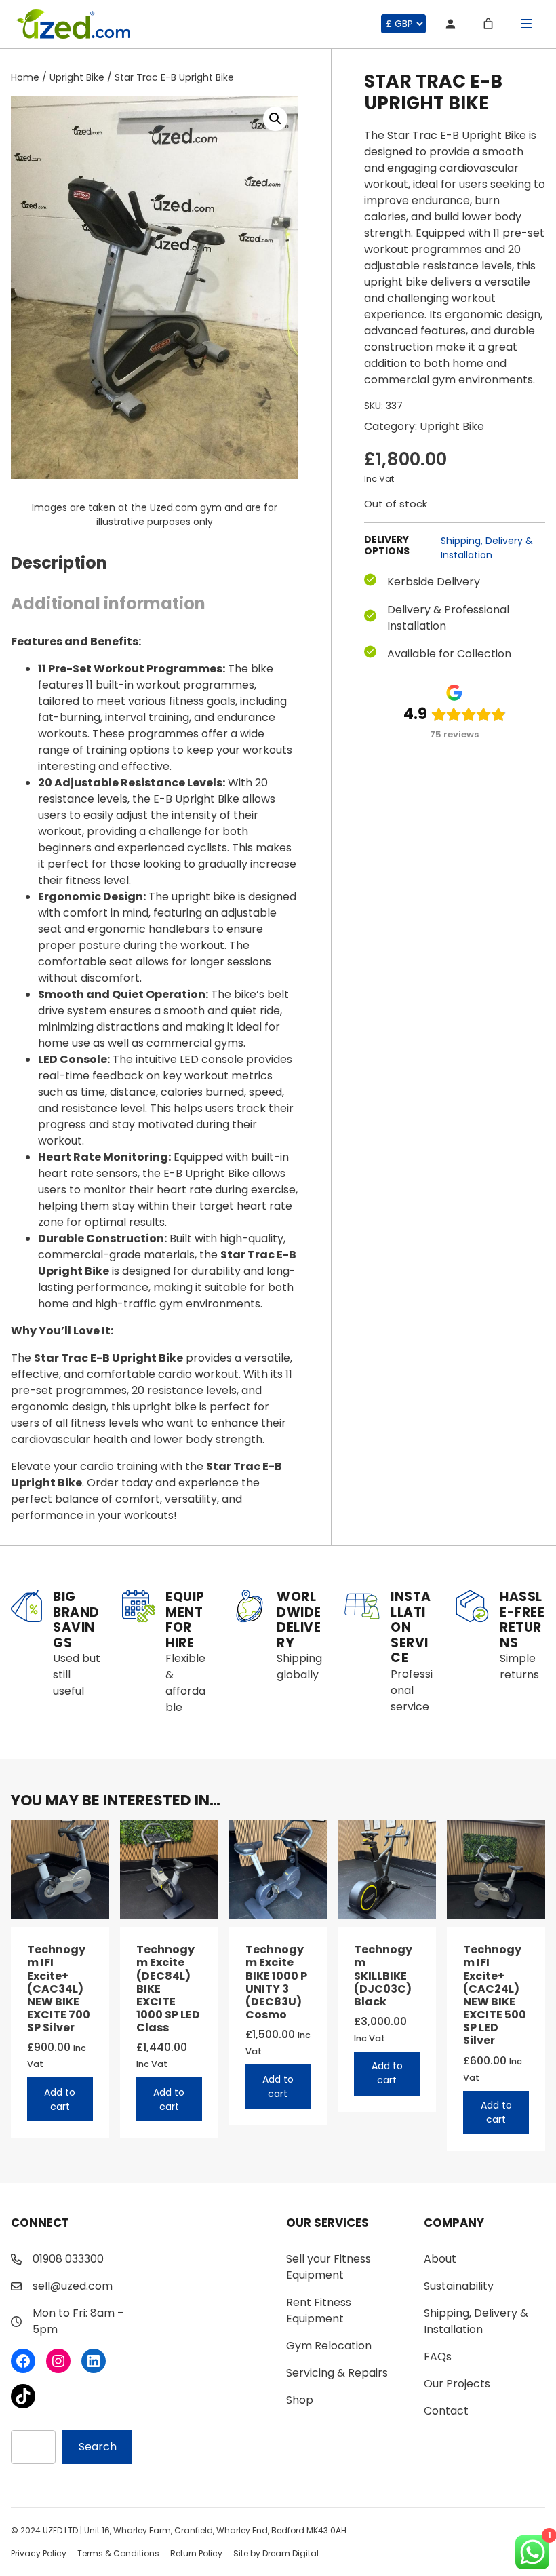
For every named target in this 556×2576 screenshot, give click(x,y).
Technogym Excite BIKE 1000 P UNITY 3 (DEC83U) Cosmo (276, 1982)
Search (98, 2447)
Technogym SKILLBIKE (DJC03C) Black (383, 1976)
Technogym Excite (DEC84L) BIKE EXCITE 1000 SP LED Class (168, 1988)
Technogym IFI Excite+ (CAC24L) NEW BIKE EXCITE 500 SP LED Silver (495, 1995)
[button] (275, 119)
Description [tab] (59, 563)
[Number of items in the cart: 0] (488, 24)
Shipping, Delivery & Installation (487, 548)
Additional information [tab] (108, 603)
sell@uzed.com (73, 2286)
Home (25, 77)
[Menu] (526, 24)
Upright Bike (77, 77)
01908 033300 (68, 2259)
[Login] (450, 24)
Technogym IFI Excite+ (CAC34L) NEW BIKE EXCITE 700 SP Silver (59, 1988)
